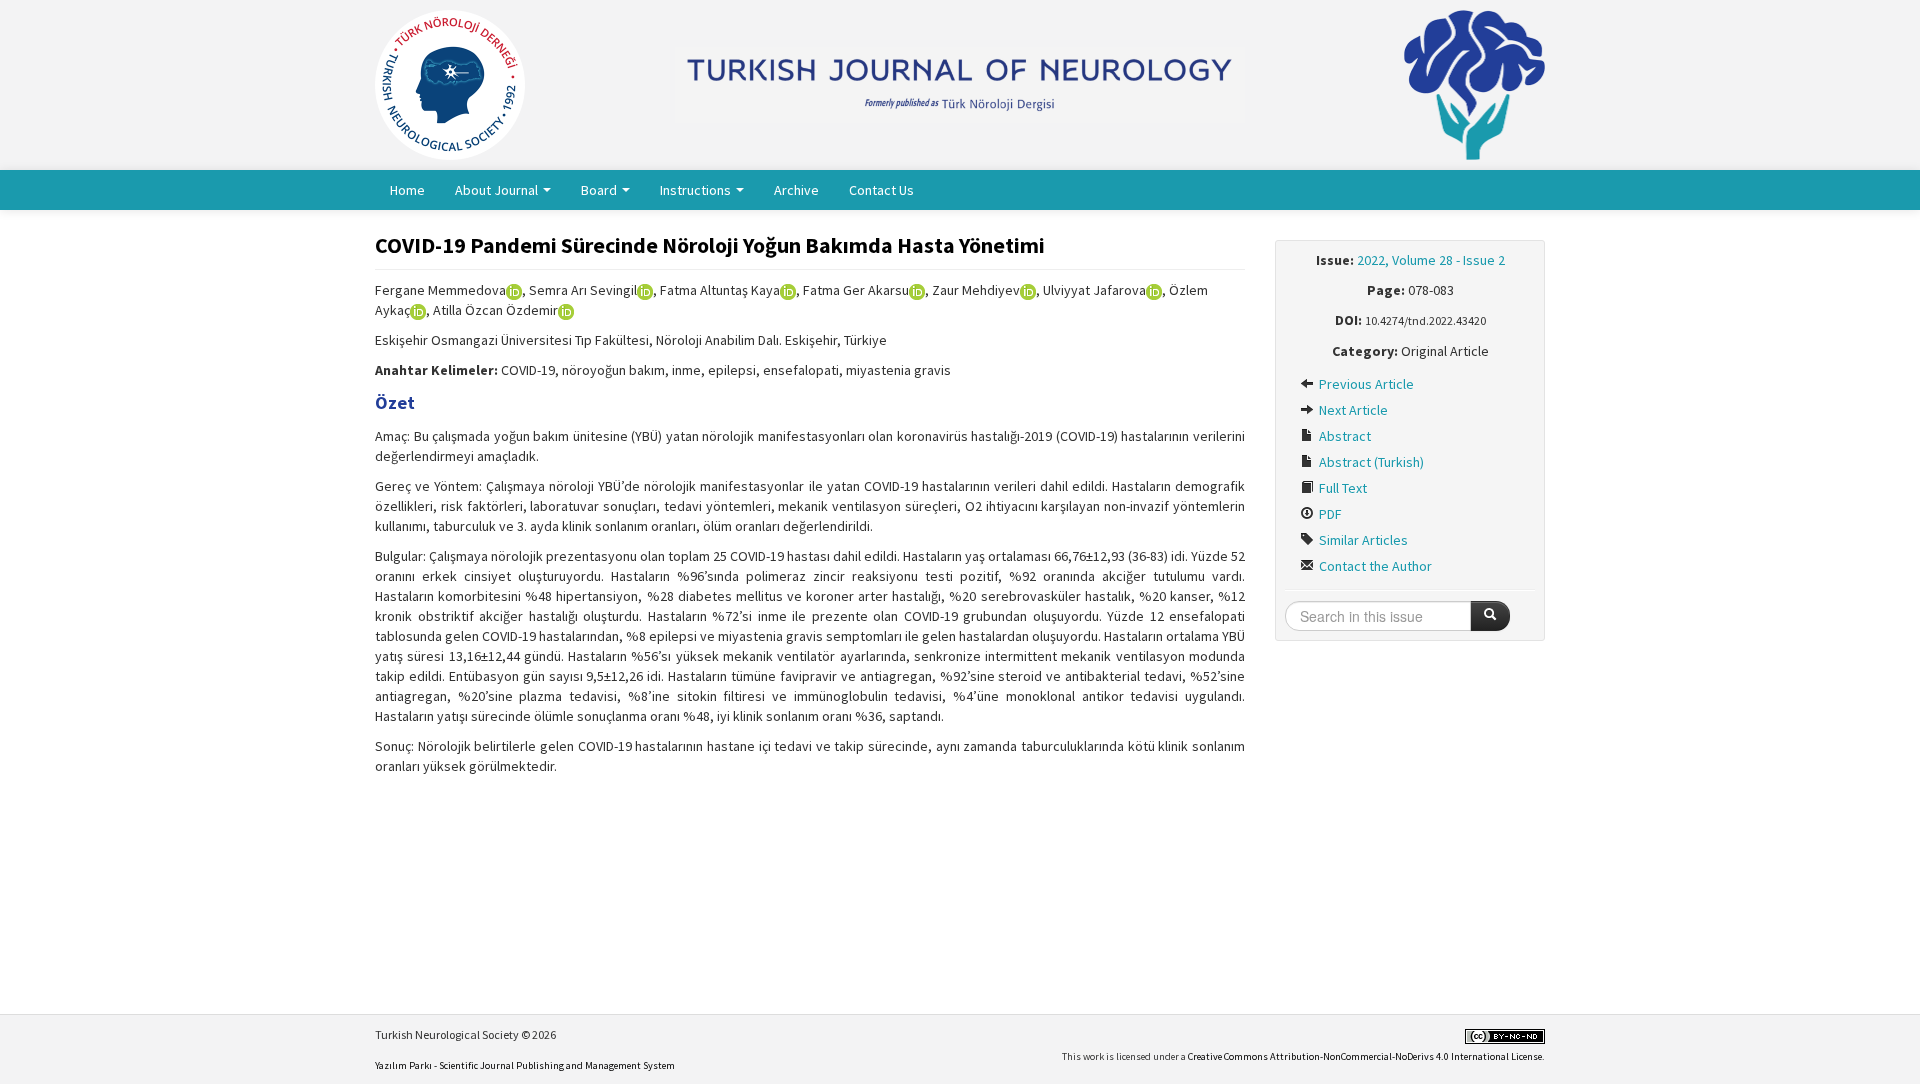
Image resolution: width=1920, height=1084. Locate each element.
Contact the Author (1374, 566)
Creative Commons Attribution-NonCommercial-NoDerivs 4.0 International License (1365, 1056)
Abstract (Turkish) (1370, 462)
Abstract (1343, 436)
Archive (796, 190)
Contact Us (881, 190)
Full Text (1341, 488)
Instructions (697, 190)
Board (600, 190)
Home (407, 190)
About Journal (498, 190)
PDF (1329, 514)
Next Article (1352, 410)
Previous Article (1365, 384)
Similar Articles (1362, 540)
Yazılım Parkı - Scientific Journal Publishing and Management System (525, 1065)
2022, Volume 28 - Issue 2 (1431, 260)
